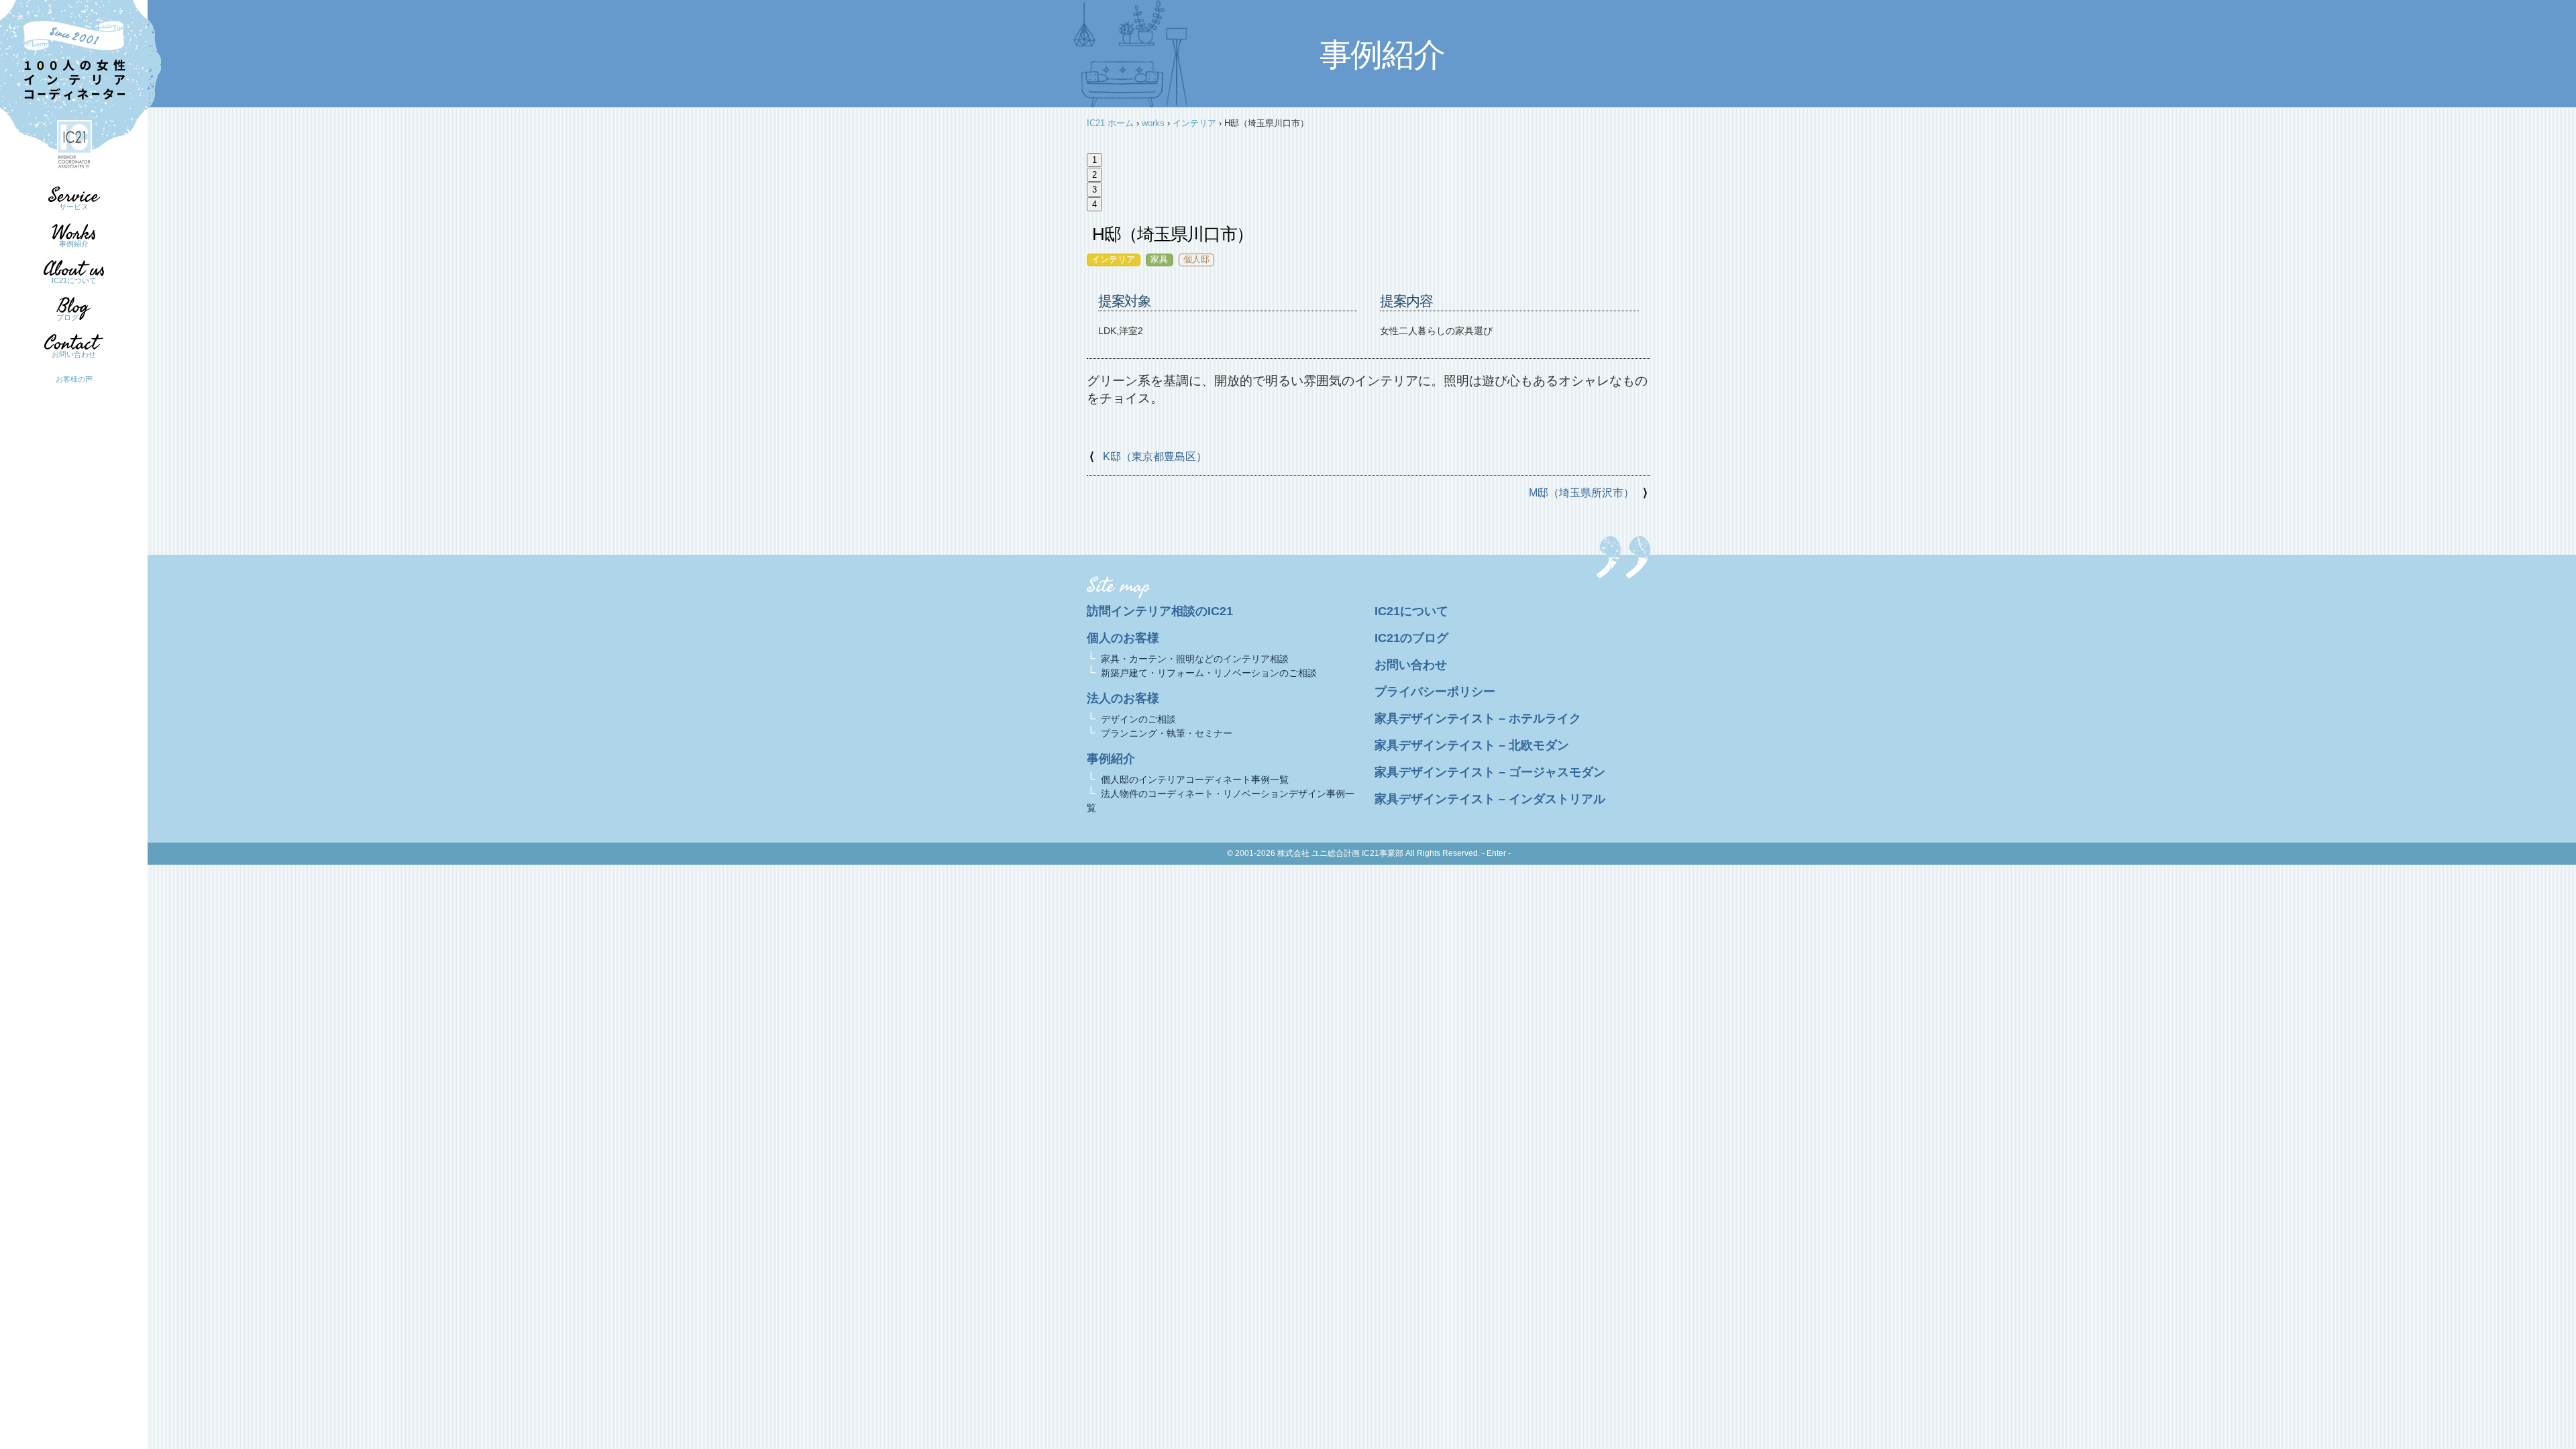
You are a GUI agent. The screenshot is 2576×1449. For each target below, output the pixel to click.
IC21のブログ (1411, 638)
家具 (1159, 259)
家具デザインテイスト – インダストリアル (1490, 799)
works (1153, 123)
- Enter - (1496, 853)
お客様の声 (74, 379)
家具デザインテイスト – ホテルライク (1478, 718)
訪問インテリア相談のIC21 (1160, 611)
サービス (74, 207)
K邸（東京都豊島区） (1155, 457)
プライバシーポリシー (1435, 692)
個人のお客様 (1123, 638)
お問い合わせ (74, 354)
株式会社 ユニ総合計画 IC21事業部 (1340, 853)
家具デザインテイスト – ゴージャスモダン (1490, 772)
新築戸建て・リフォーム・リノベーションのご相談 (1209, 673)
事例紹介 (74, 244)
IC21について (74, 280)
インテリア (1194, 123)
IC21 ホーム (1110, 123)
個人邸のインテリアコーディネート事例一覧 (1195, 780)
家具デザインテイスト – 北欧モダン (1472, 745)
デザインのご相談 (1138, 719)
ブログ (67, 317)
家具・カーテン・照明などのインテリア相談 (1195, 659)
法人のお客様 (1123, 698)
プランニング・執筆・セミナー (1167, 733)
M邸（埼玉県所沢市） (1581, 493)
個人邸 (1196, 259)
